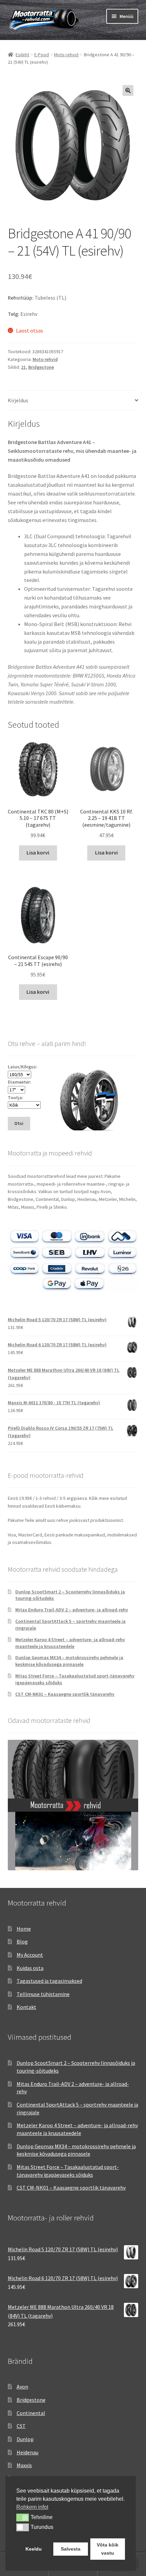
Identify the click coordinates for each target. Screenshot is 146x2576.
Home (24, 1929)
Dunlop (25, 2439)
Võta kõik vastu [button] (108, 2549)
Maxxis (24, 2465)
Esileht (22, 55)
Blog (22, 1941)
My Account (30, 1955)
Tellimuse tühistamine (43, 1994)
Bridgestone (41, 367)
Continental (31, 2413)
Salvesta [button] (71, 2549)
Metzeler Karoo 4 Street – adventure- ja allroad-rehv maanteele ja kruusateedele (70, 1643)
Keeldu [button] (34, 2549)
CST (21, 2426)
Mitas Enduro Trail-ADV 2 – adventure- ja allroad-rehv (72, 1610)
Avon (22, 2387)
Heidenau (28, 2452)
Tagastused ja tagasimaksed (49, 1981)
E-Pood (42, 55)
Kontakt (26, 2007)
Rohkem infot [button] (32, 2507)
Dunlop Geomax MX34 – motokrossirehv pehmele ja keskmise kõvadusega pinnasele (69, 1661)
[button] (128, 90)
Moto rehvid (66, 55)
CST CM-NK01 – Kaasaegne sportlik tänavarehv (65, 1694)
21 (23, 367)
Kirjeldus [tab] (18, 400)
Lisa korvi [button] (38, 852)
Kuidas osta (30, 1968)
